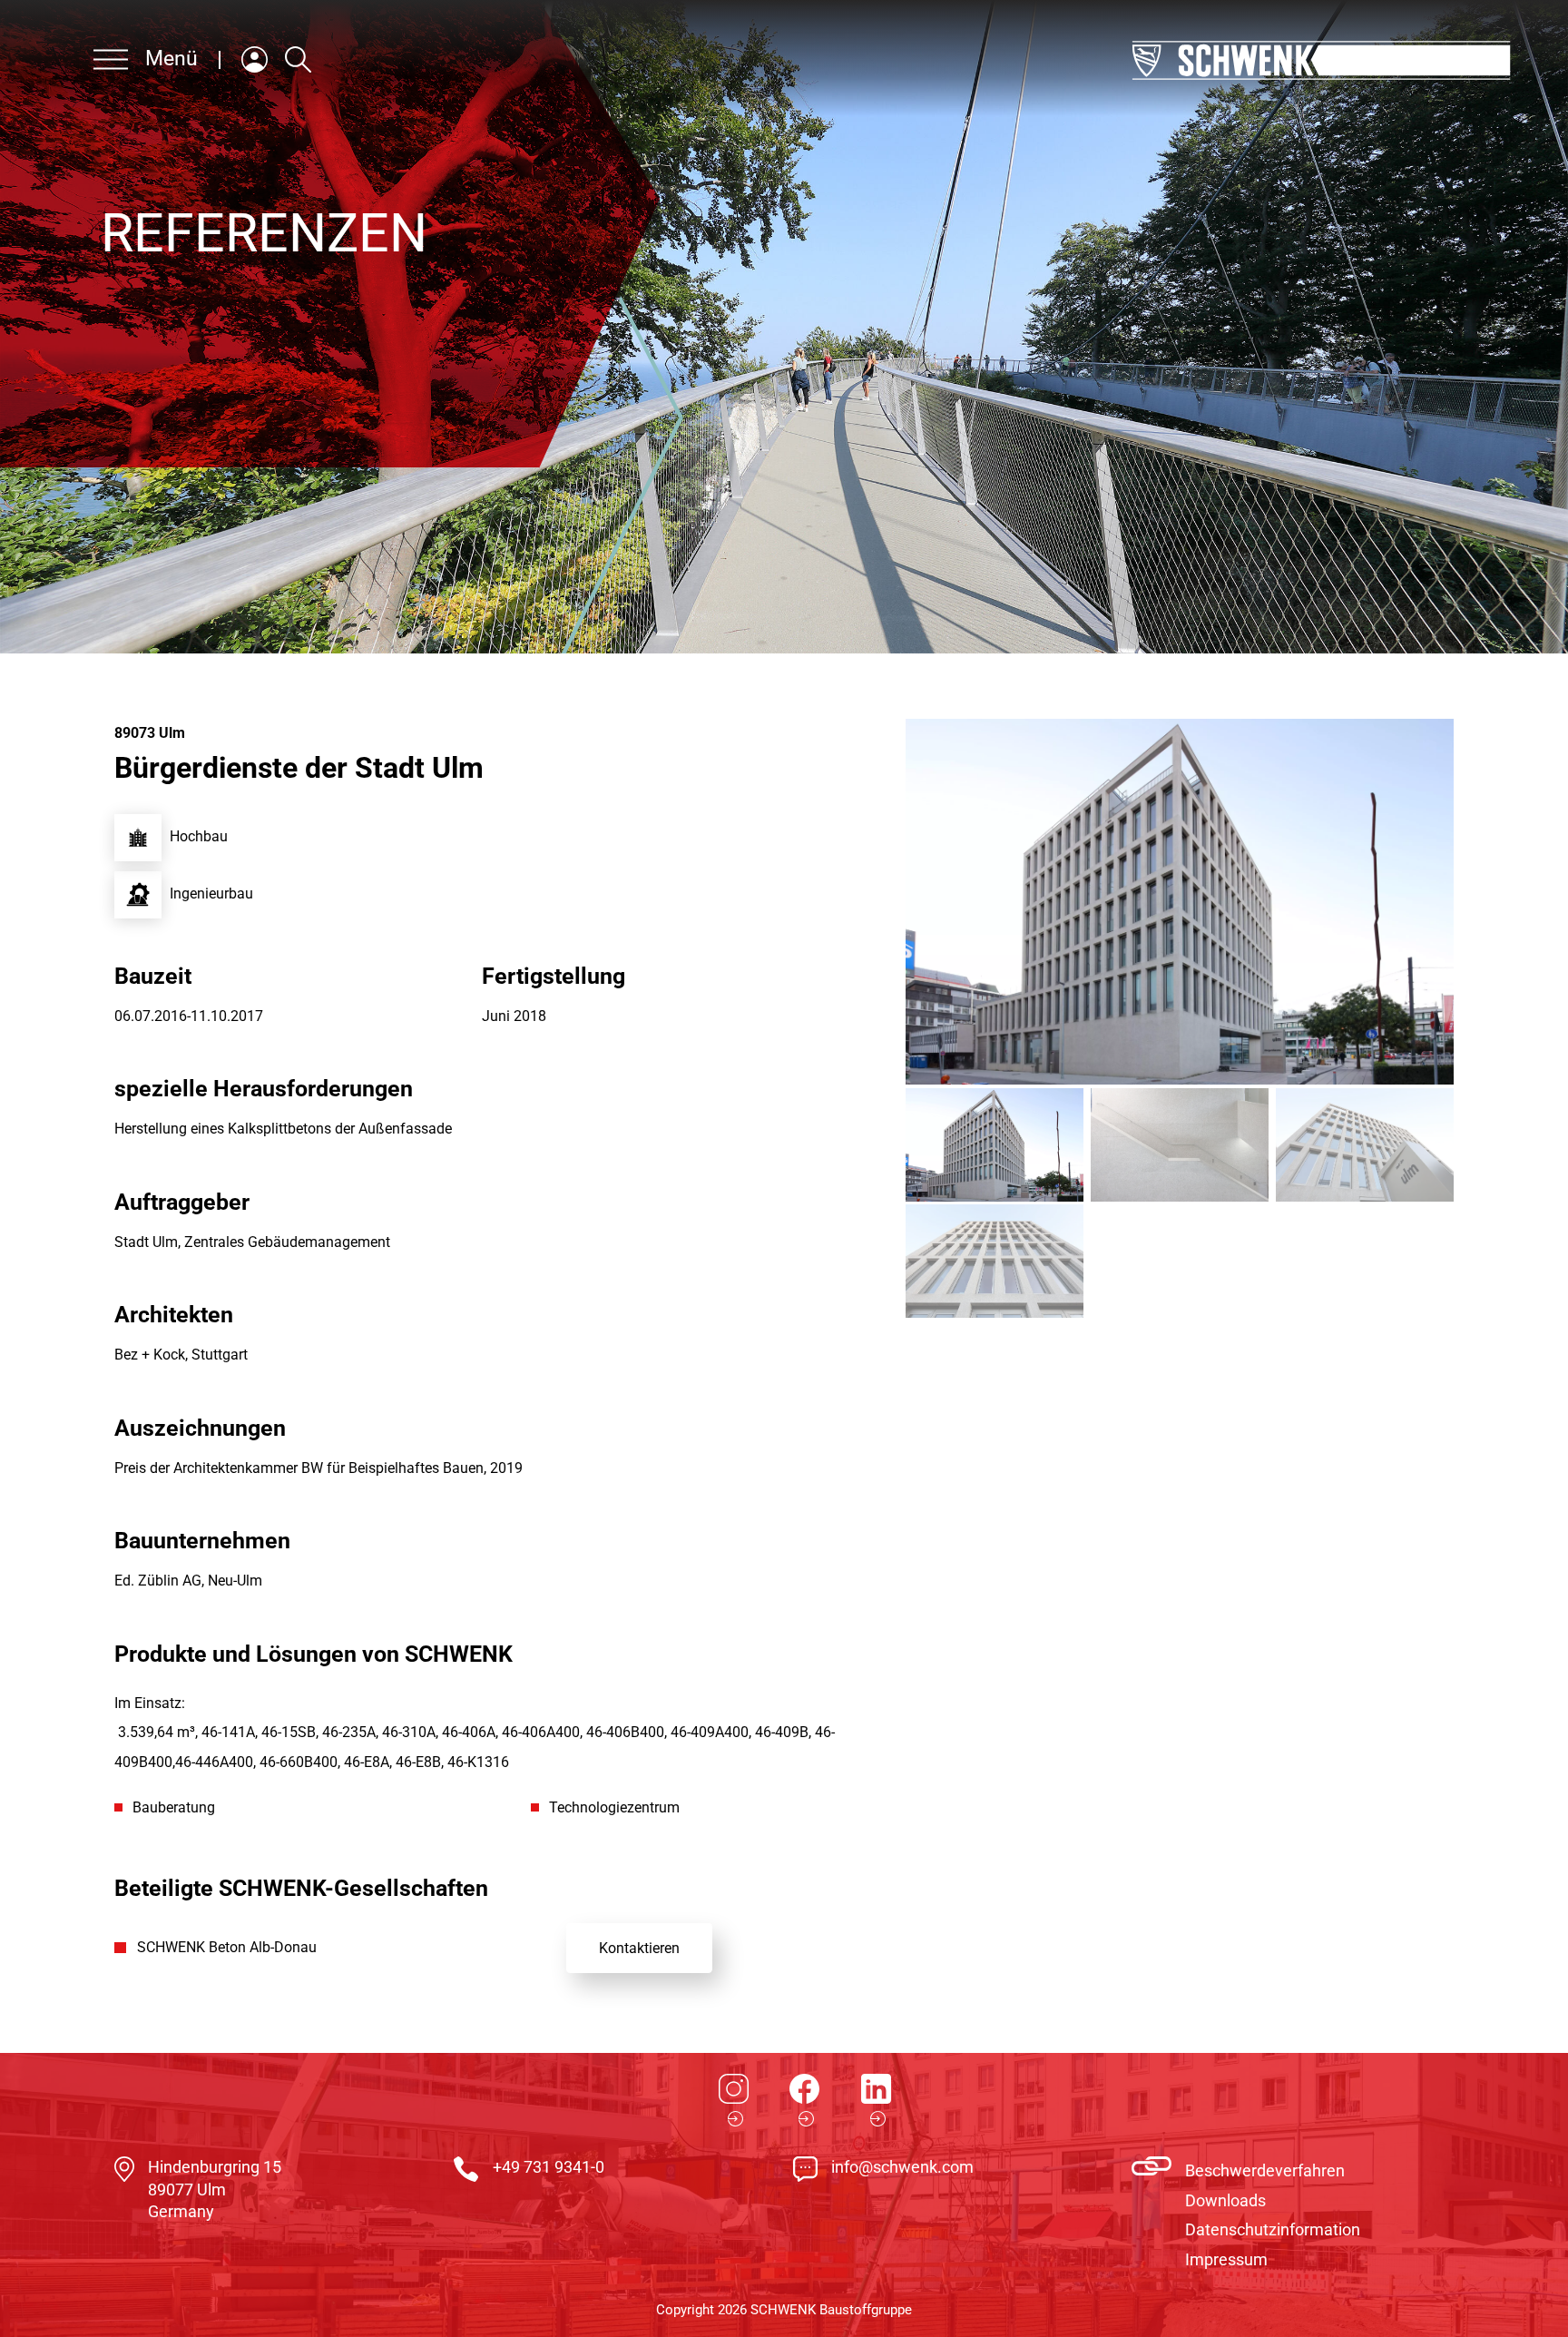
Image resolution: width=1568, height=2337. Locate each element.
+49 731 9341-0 (549, 2167)
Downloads (1225, 2200)
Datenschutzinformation (1273, 2229)
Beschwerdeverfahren (1265, 2170)
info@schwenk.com (902, 2167)
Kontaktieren (639, 1948)
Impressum (1226, 2259)
